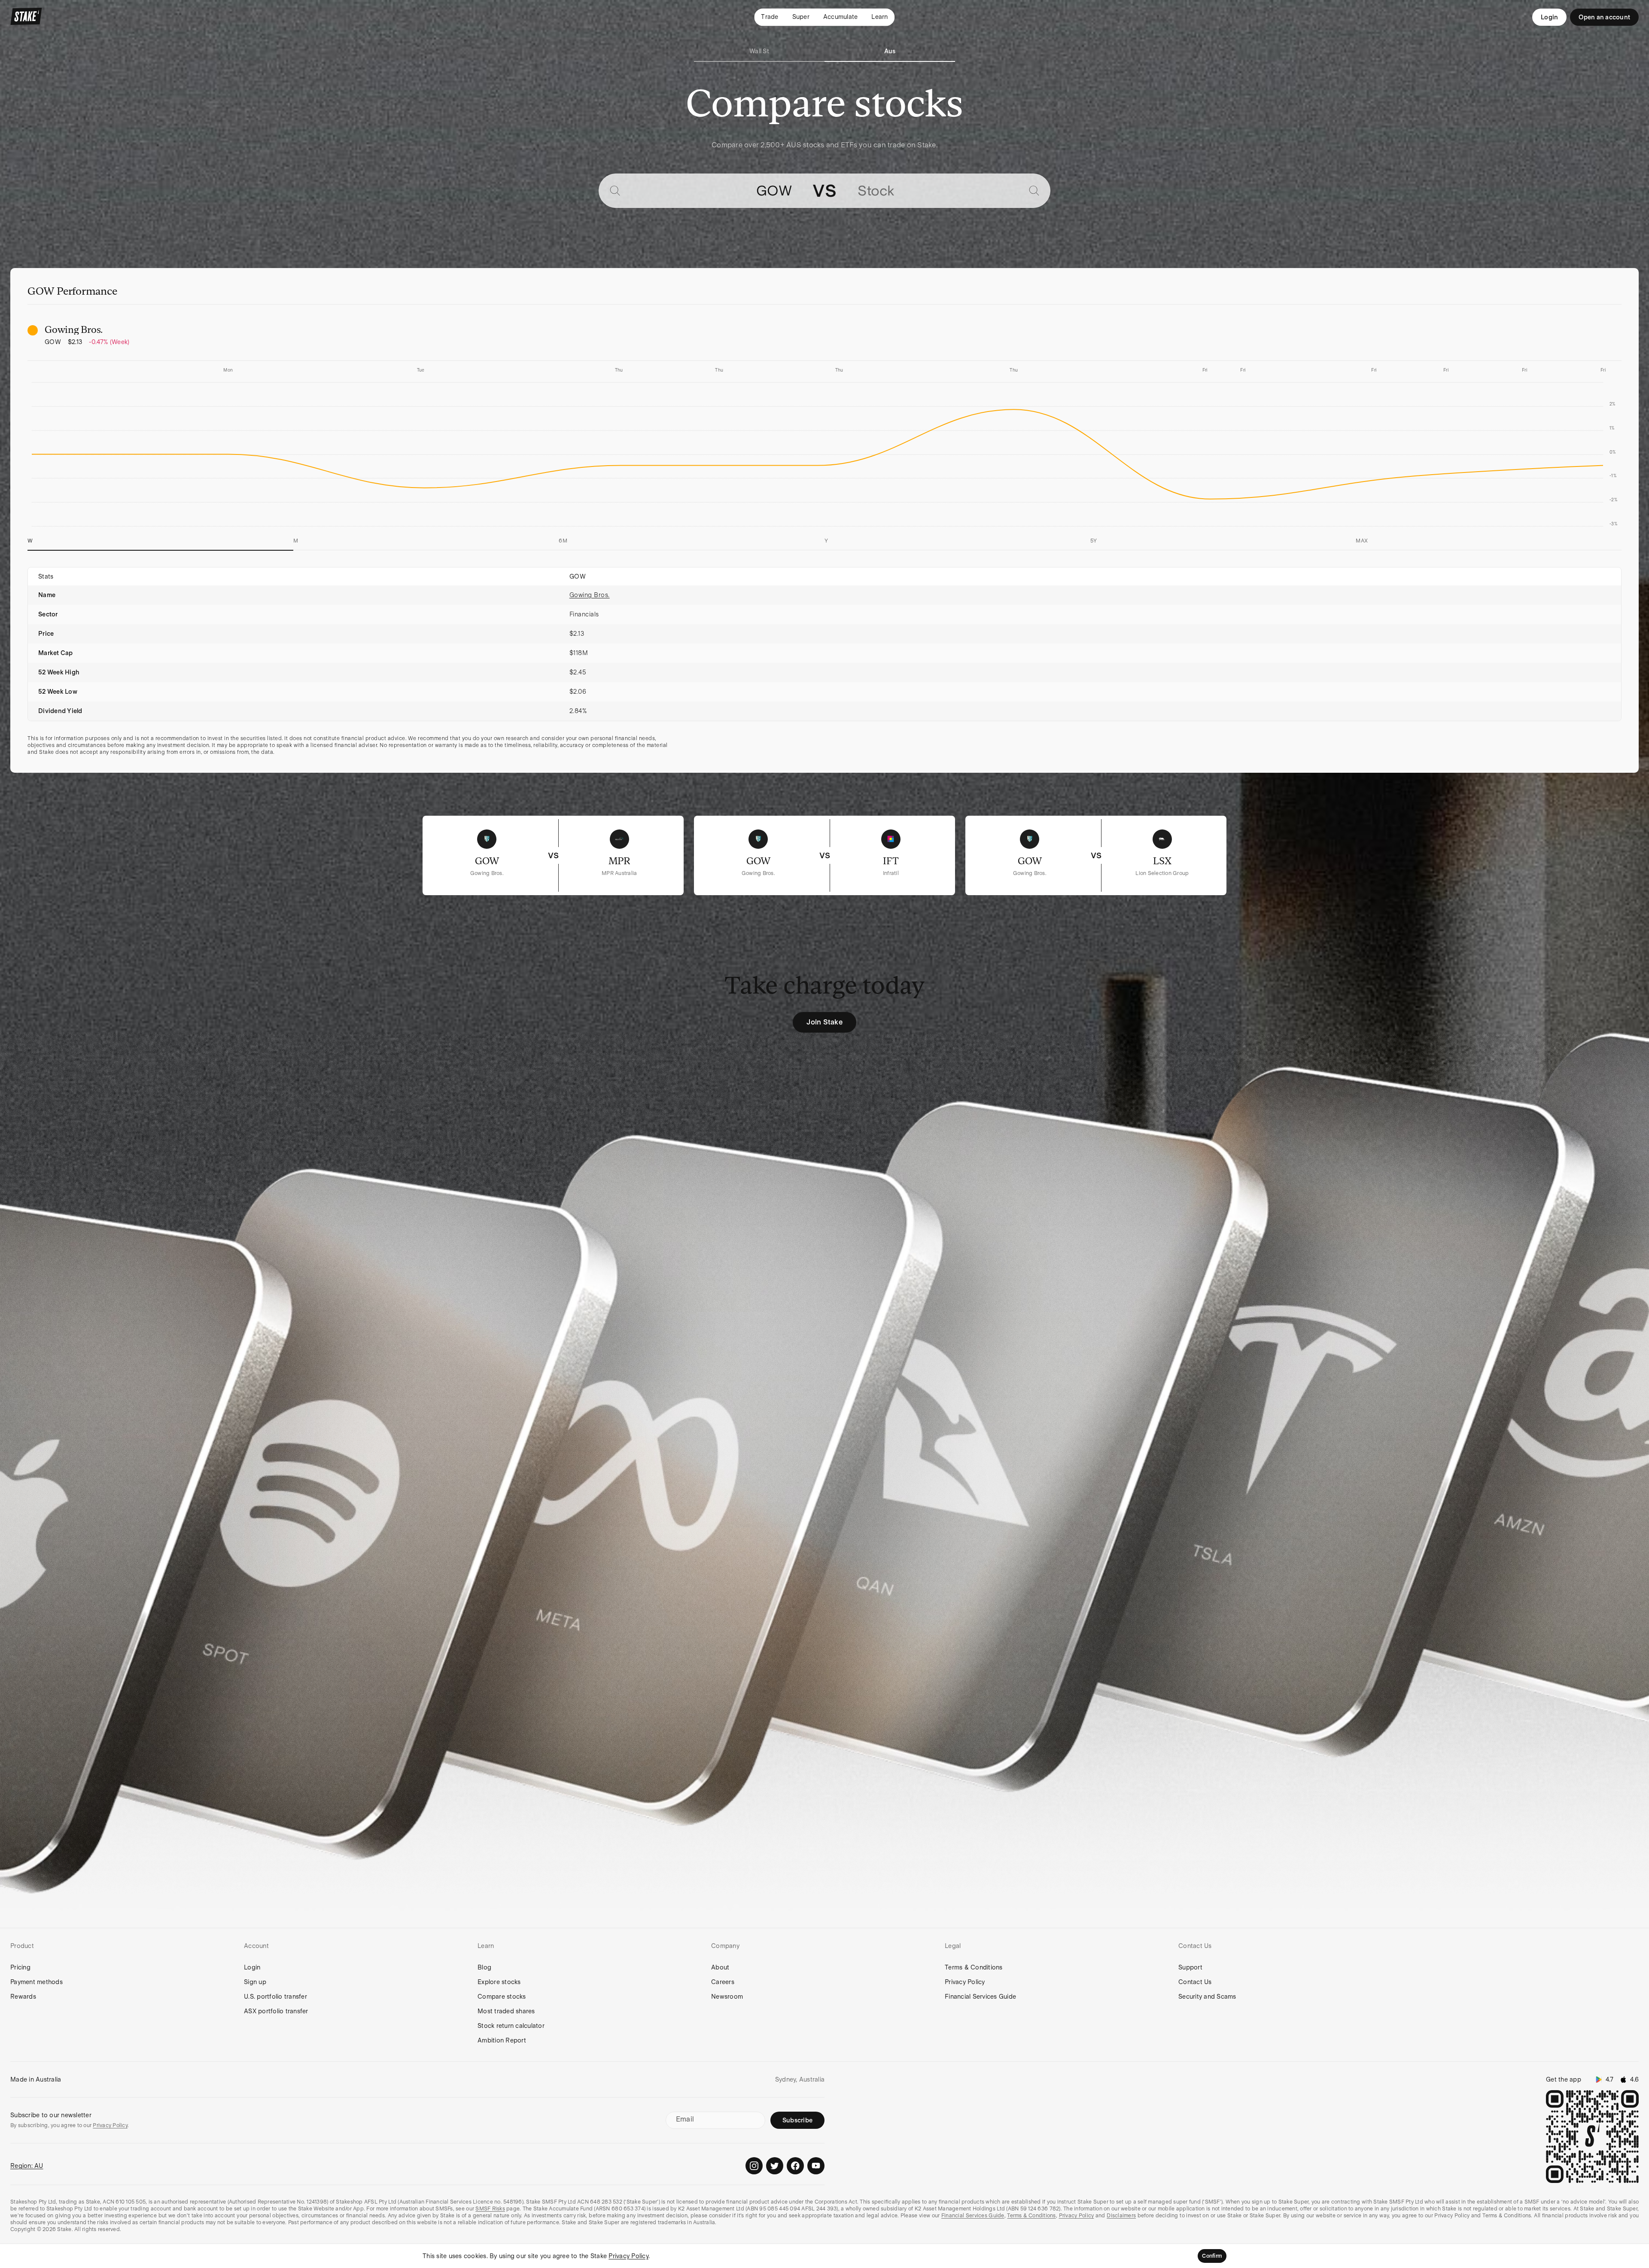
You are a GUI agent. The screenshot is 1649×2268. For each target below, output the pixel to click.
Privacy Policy (965, 1982)
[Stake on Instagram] (754, 2166)
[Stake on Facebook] (795, 2166)
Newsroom (727, 1997)
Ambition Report (502, 2040)
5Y (1094, 541)
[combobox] (709, 191)
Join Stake (824, 1022)
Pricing (20, 1967)
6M (563, 541)
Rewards (23, 1997)
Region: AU (27, 2166)
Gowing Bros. (590, 595)
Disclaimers (1121, 2216)
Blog (484, 1967)
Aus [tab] (890, 51)
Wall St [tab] (759, 51)
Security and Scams (1207, 1997)
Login (1549, 17)
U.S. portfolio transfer (275, 1997)
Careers (723, 1982)
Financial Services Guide (980, 1997)
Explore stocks (499, 1982)
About (720, 1967)
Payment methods (37, 1982)
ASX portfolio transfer (276, 2011)
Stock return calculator (511, 2026)
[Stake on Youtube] (816, 2166)
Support (1190, 1967)
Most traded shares (506, 2011)
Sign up (255, 1982)
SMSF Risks (490, 2209)
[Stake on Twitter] (775, 2166)
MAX (1362, 541)
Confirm (1212, 2256)
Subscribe (797, 2120)
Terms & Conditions (974, 1967)
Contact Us (1195, 1982)
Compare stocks (502, 1997)
